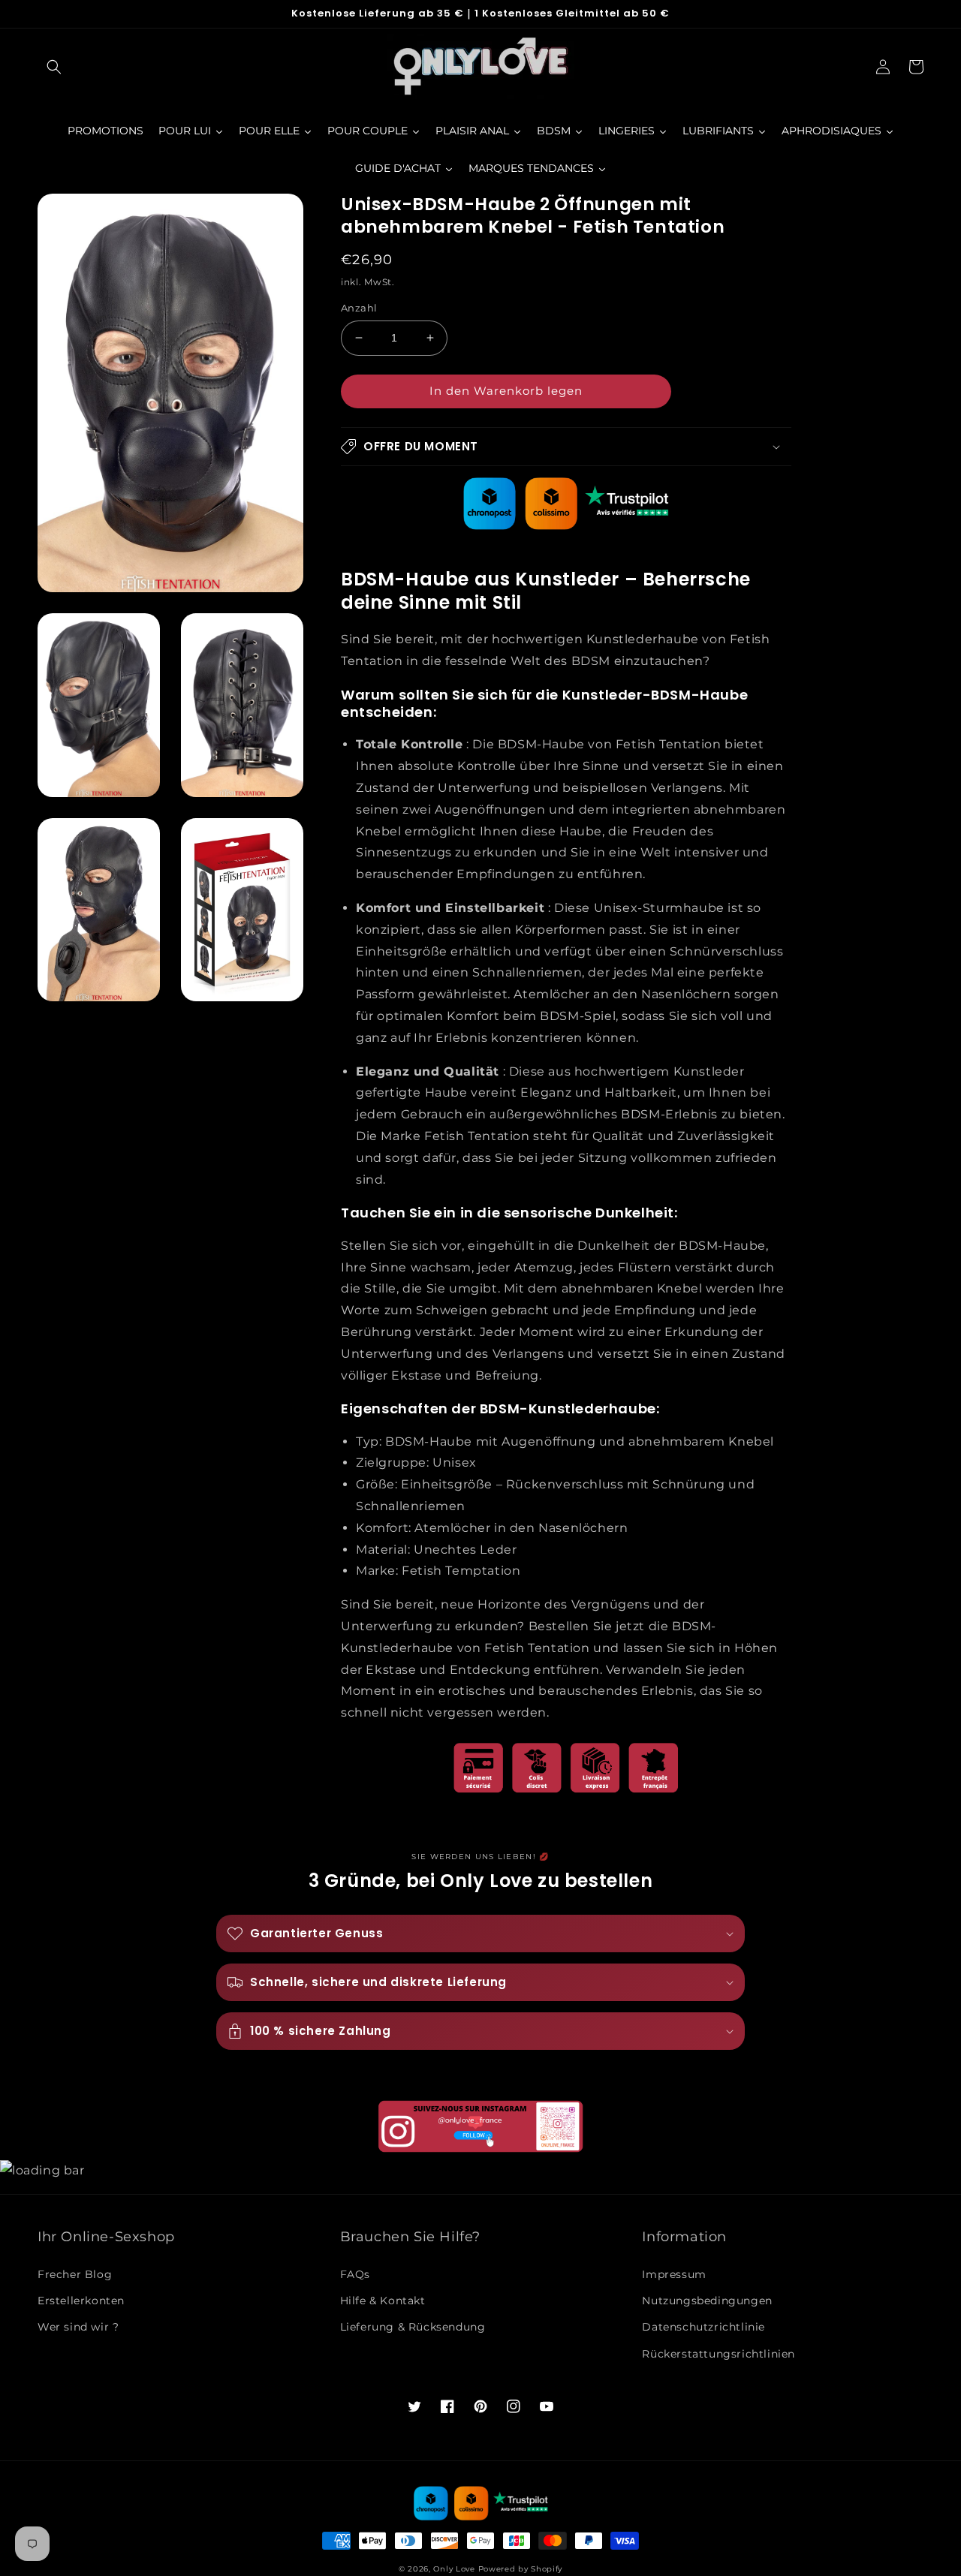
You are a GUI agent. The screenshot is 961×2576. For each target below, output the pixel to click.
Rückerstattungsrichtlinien (718, 2354)
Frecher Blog (75, 2274)
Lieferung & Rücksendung (413, 2327)
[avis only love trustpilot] (566, 526)
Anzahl (359, 308)
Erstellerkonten (81, 2301)
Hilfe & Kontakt (383, 2301)
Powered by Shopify (521, 2569)
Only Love (454, 2569)
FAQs (355, 2274)
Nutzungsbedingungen (707, 2301)
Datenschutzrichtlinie (703, 2327)
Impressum (674, 2274)
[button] (54, 67)
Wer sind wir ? (78, 2327)
